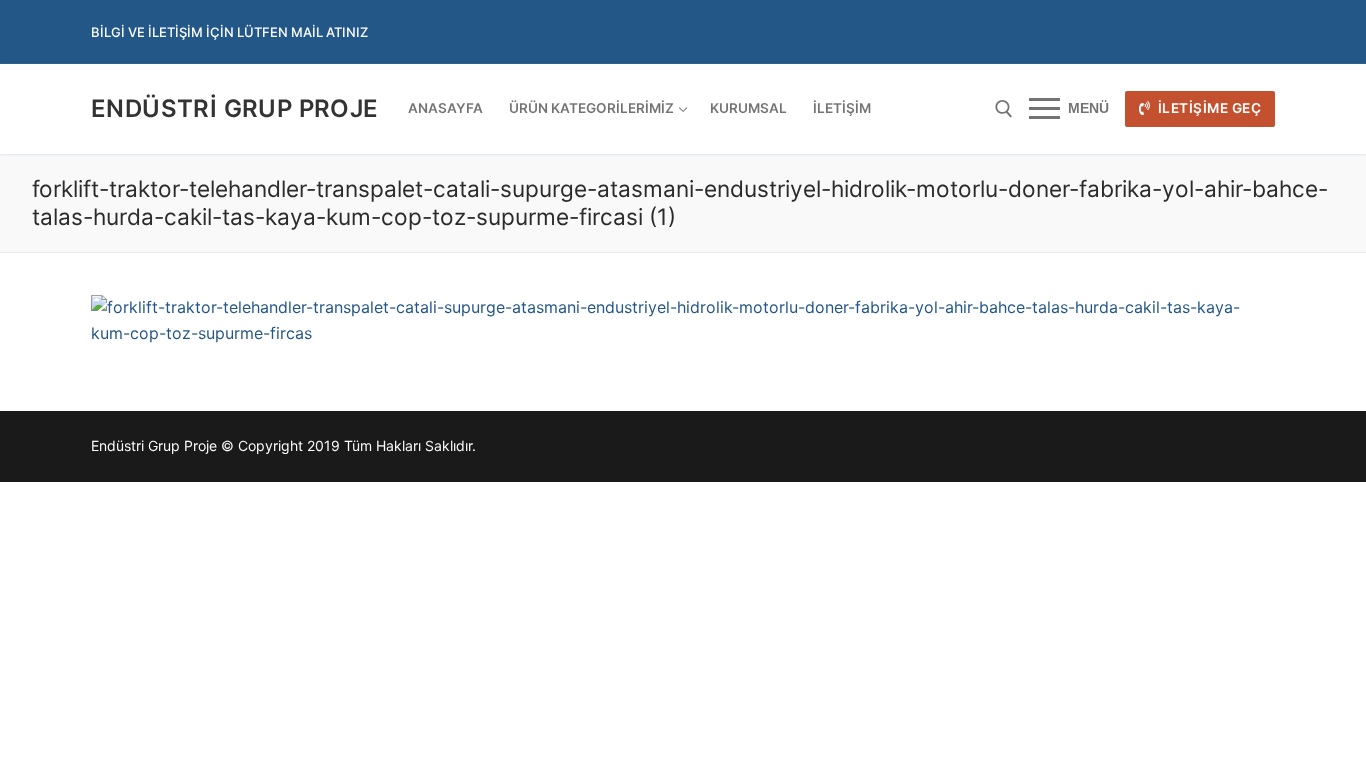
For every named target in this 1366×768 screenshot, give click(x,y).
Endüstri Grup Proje (235, 108)
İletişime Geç (1207, 108)
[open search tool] (1004, 109)
